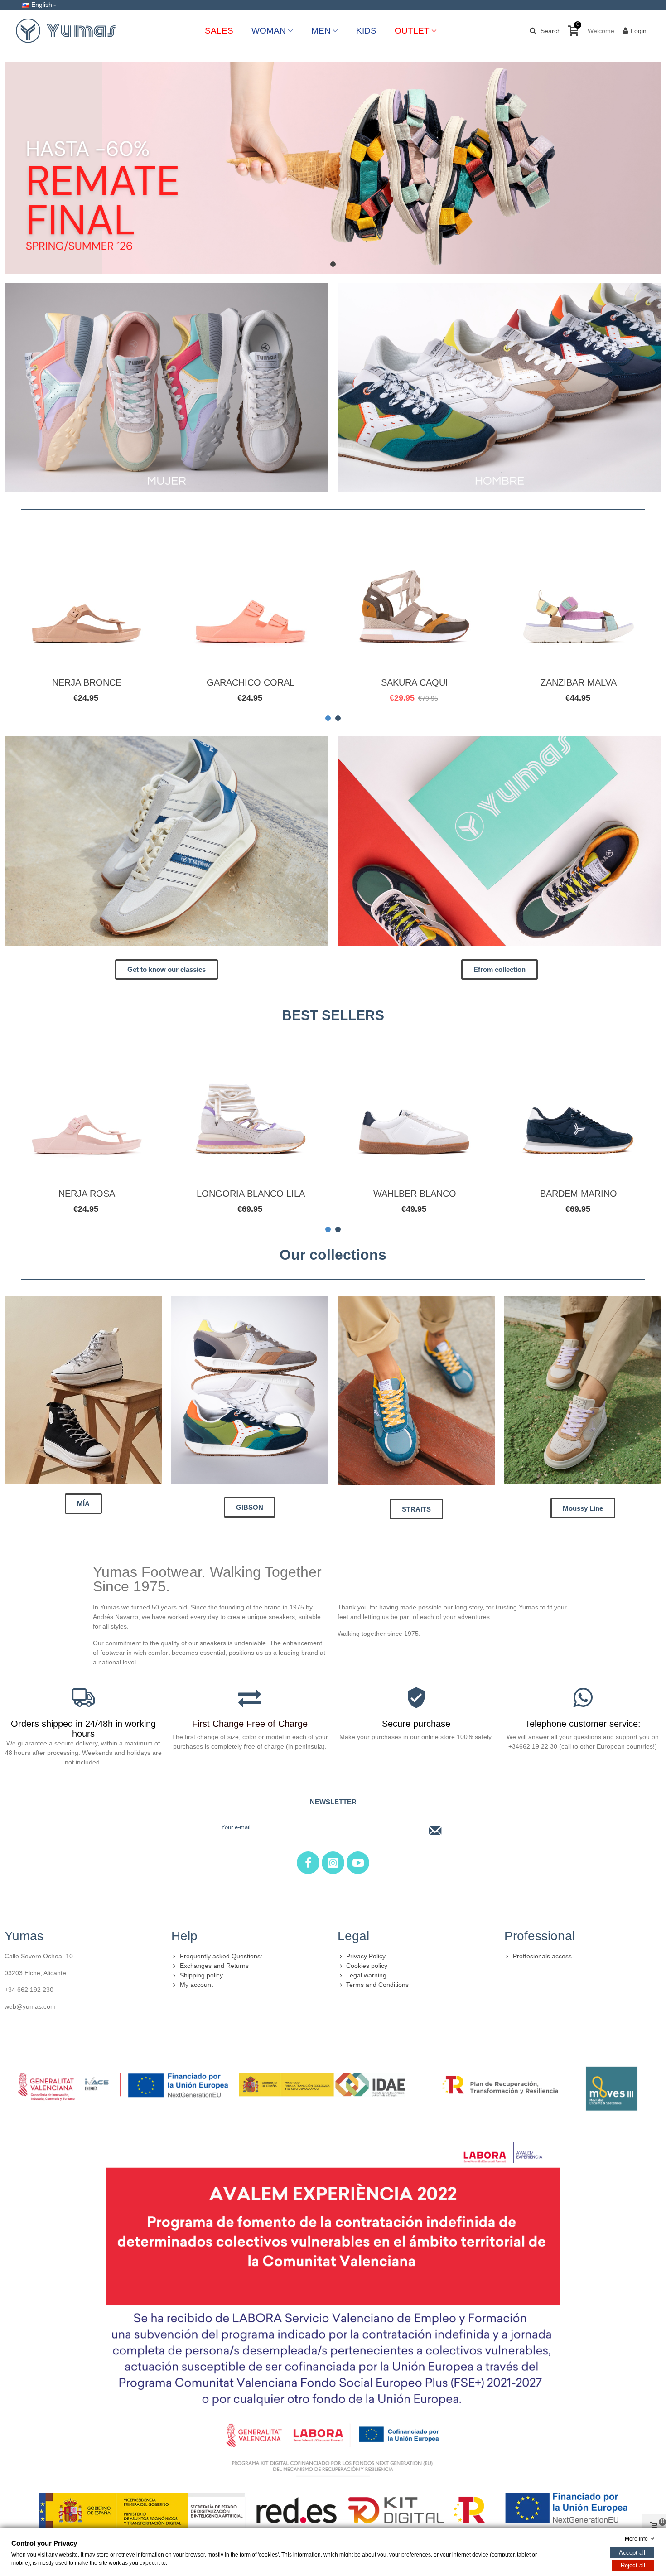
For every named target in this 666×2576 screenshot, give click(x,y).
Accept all (632, 2553)
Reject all (633, 2565)
